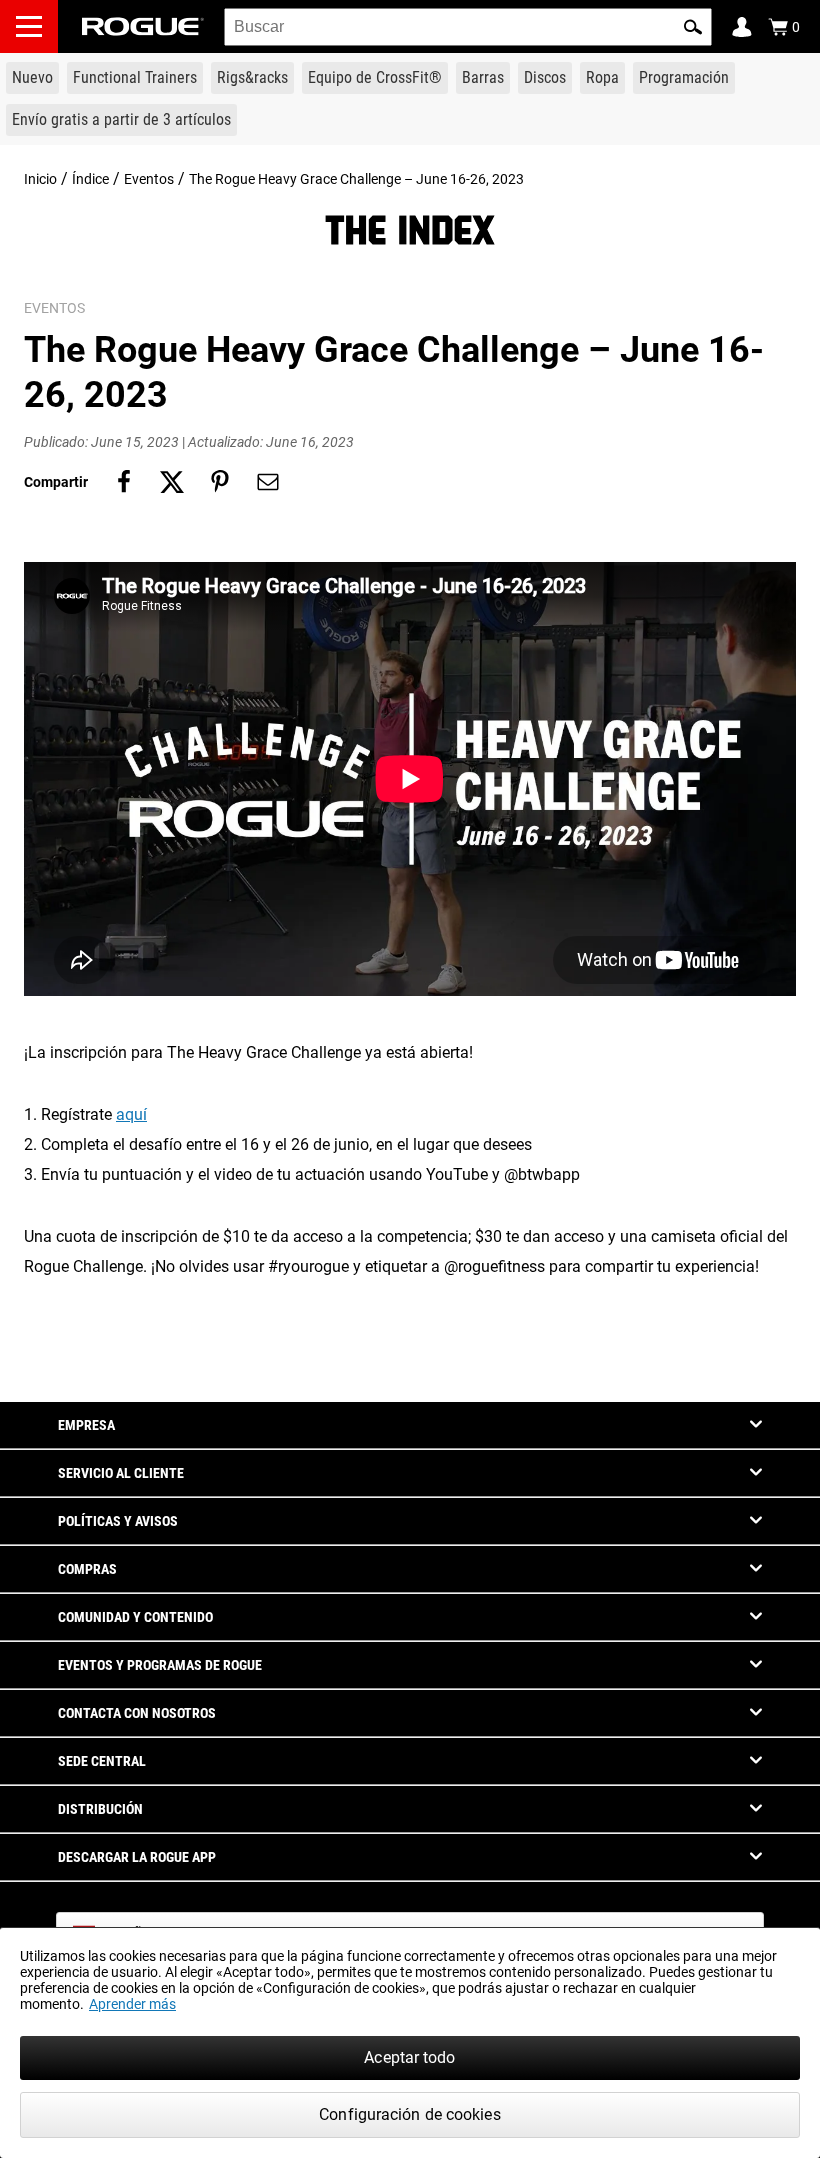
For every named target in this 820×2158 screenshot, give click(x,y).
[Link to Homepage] (143, 26)
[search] (468, 27)
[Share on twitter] (172, 482)
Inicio (40, 179)
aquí (131, 1114)
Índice (90, 179)
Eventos (149, 179)
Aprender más (132, 2004)
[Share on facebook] (124, 482)
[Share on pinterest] (220, 482)
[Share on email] (268, 482)
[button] (693, 27)
